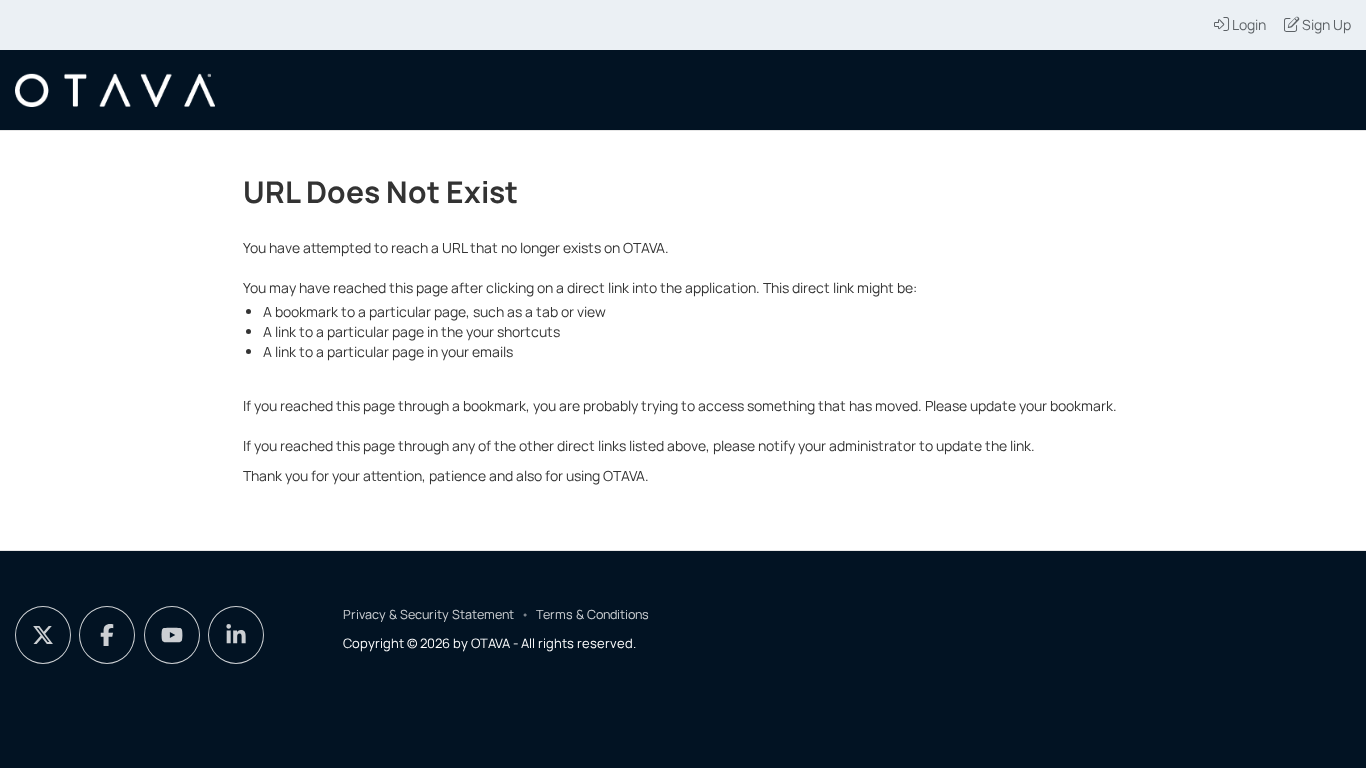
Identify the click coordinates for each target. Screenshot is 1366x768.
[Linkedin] (236, 635)
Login (1249, 24)
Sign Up (1326, 24)
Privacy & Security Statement (428, 614)
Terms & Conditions (592, 614)
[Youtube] (172, 635)
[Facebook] (107, 635)
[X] (43, 635)
